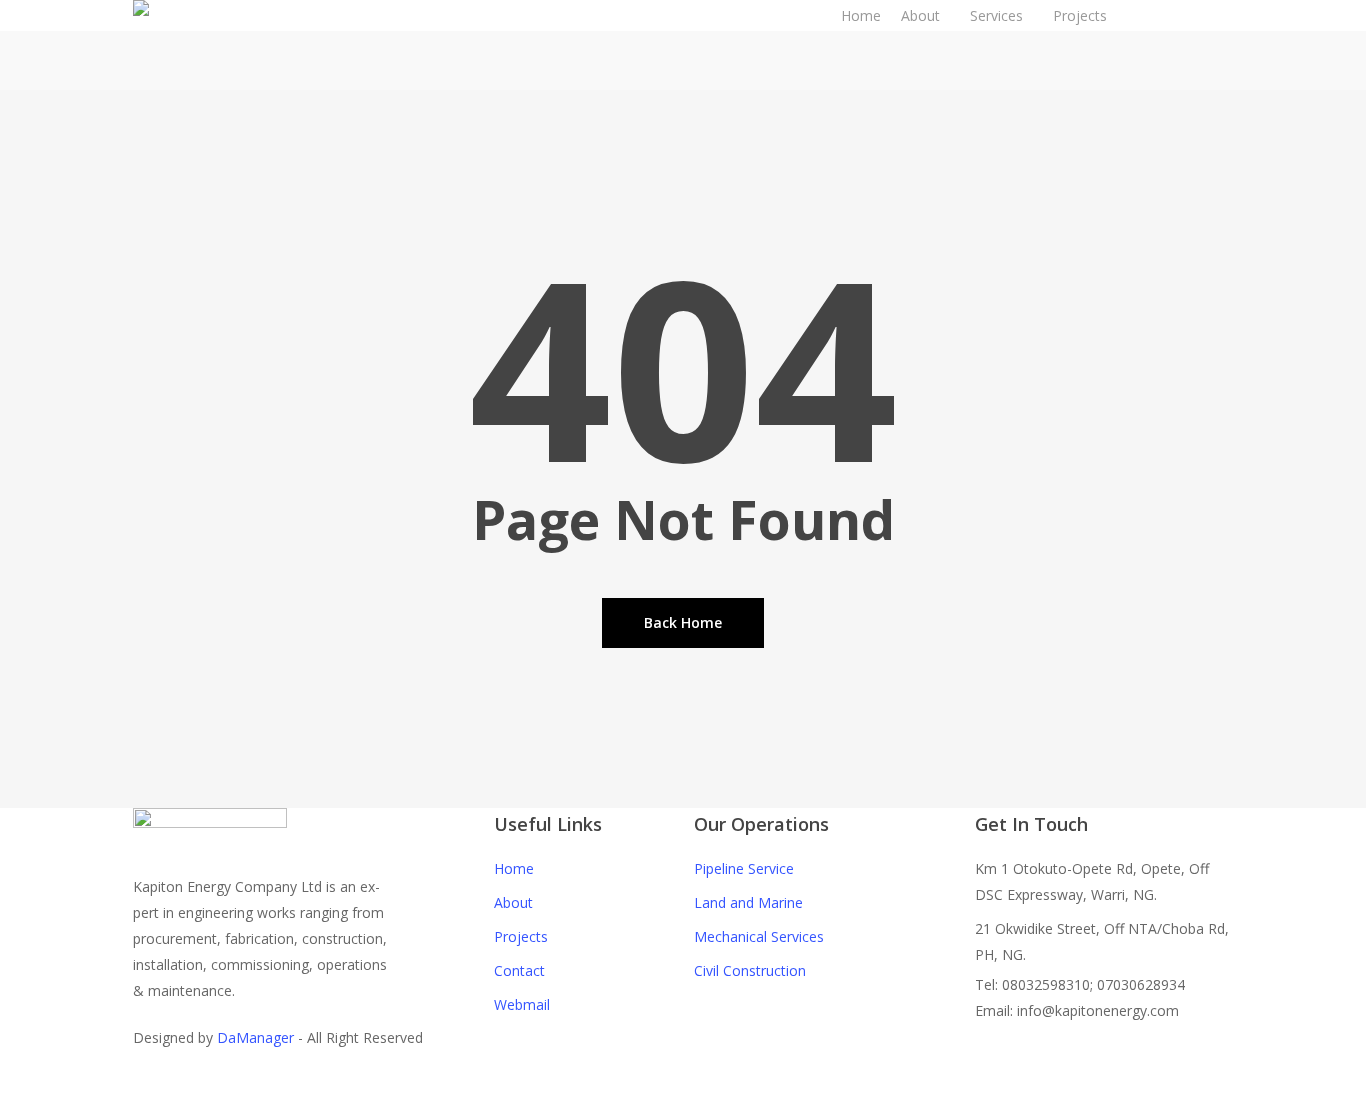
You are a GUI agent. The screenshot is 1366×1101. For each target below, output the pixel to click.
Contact (519, 970)
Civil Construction (750, 970)
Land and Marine (748, 902)
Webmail (522, 1004)
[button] (683, 1088)
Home (514, 868)
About (513, 902)
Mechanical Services (759, 936)
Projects (521, 936)
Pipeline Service (744, 868)
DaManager (255, 1037)
